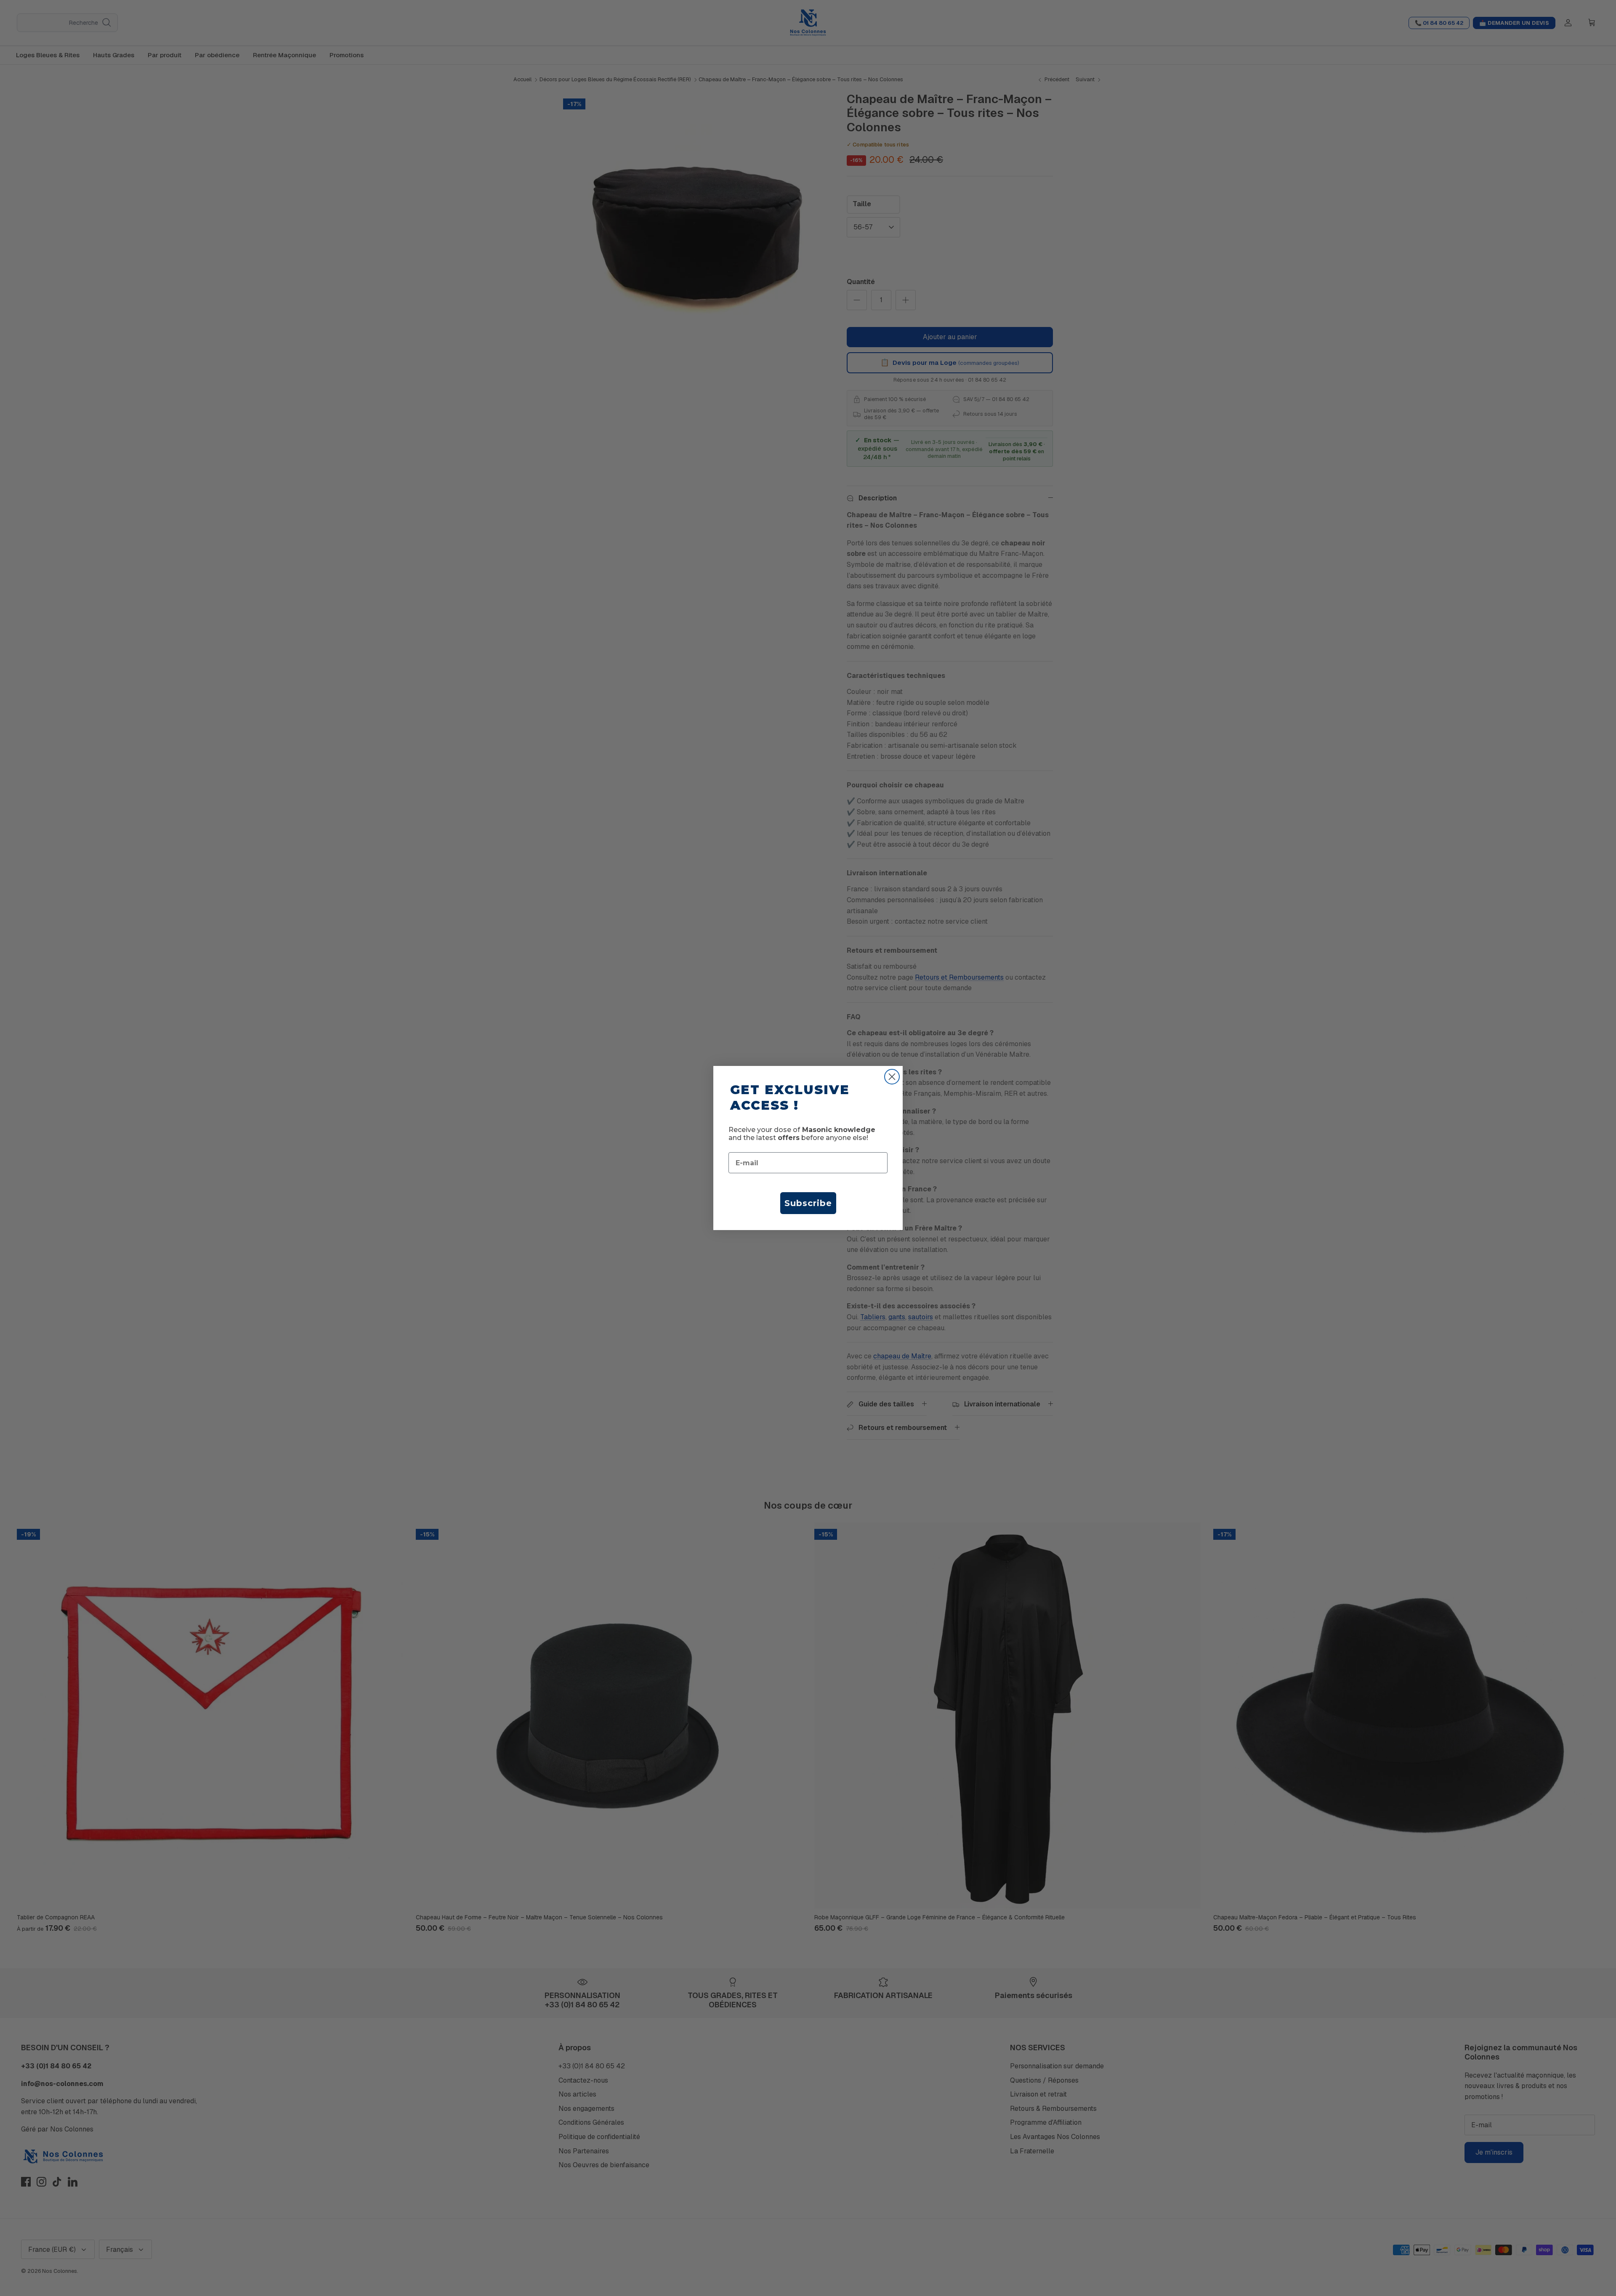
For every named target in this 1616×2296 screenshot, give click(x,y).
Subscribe (808, 1203)
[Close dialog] (892, 1077)
